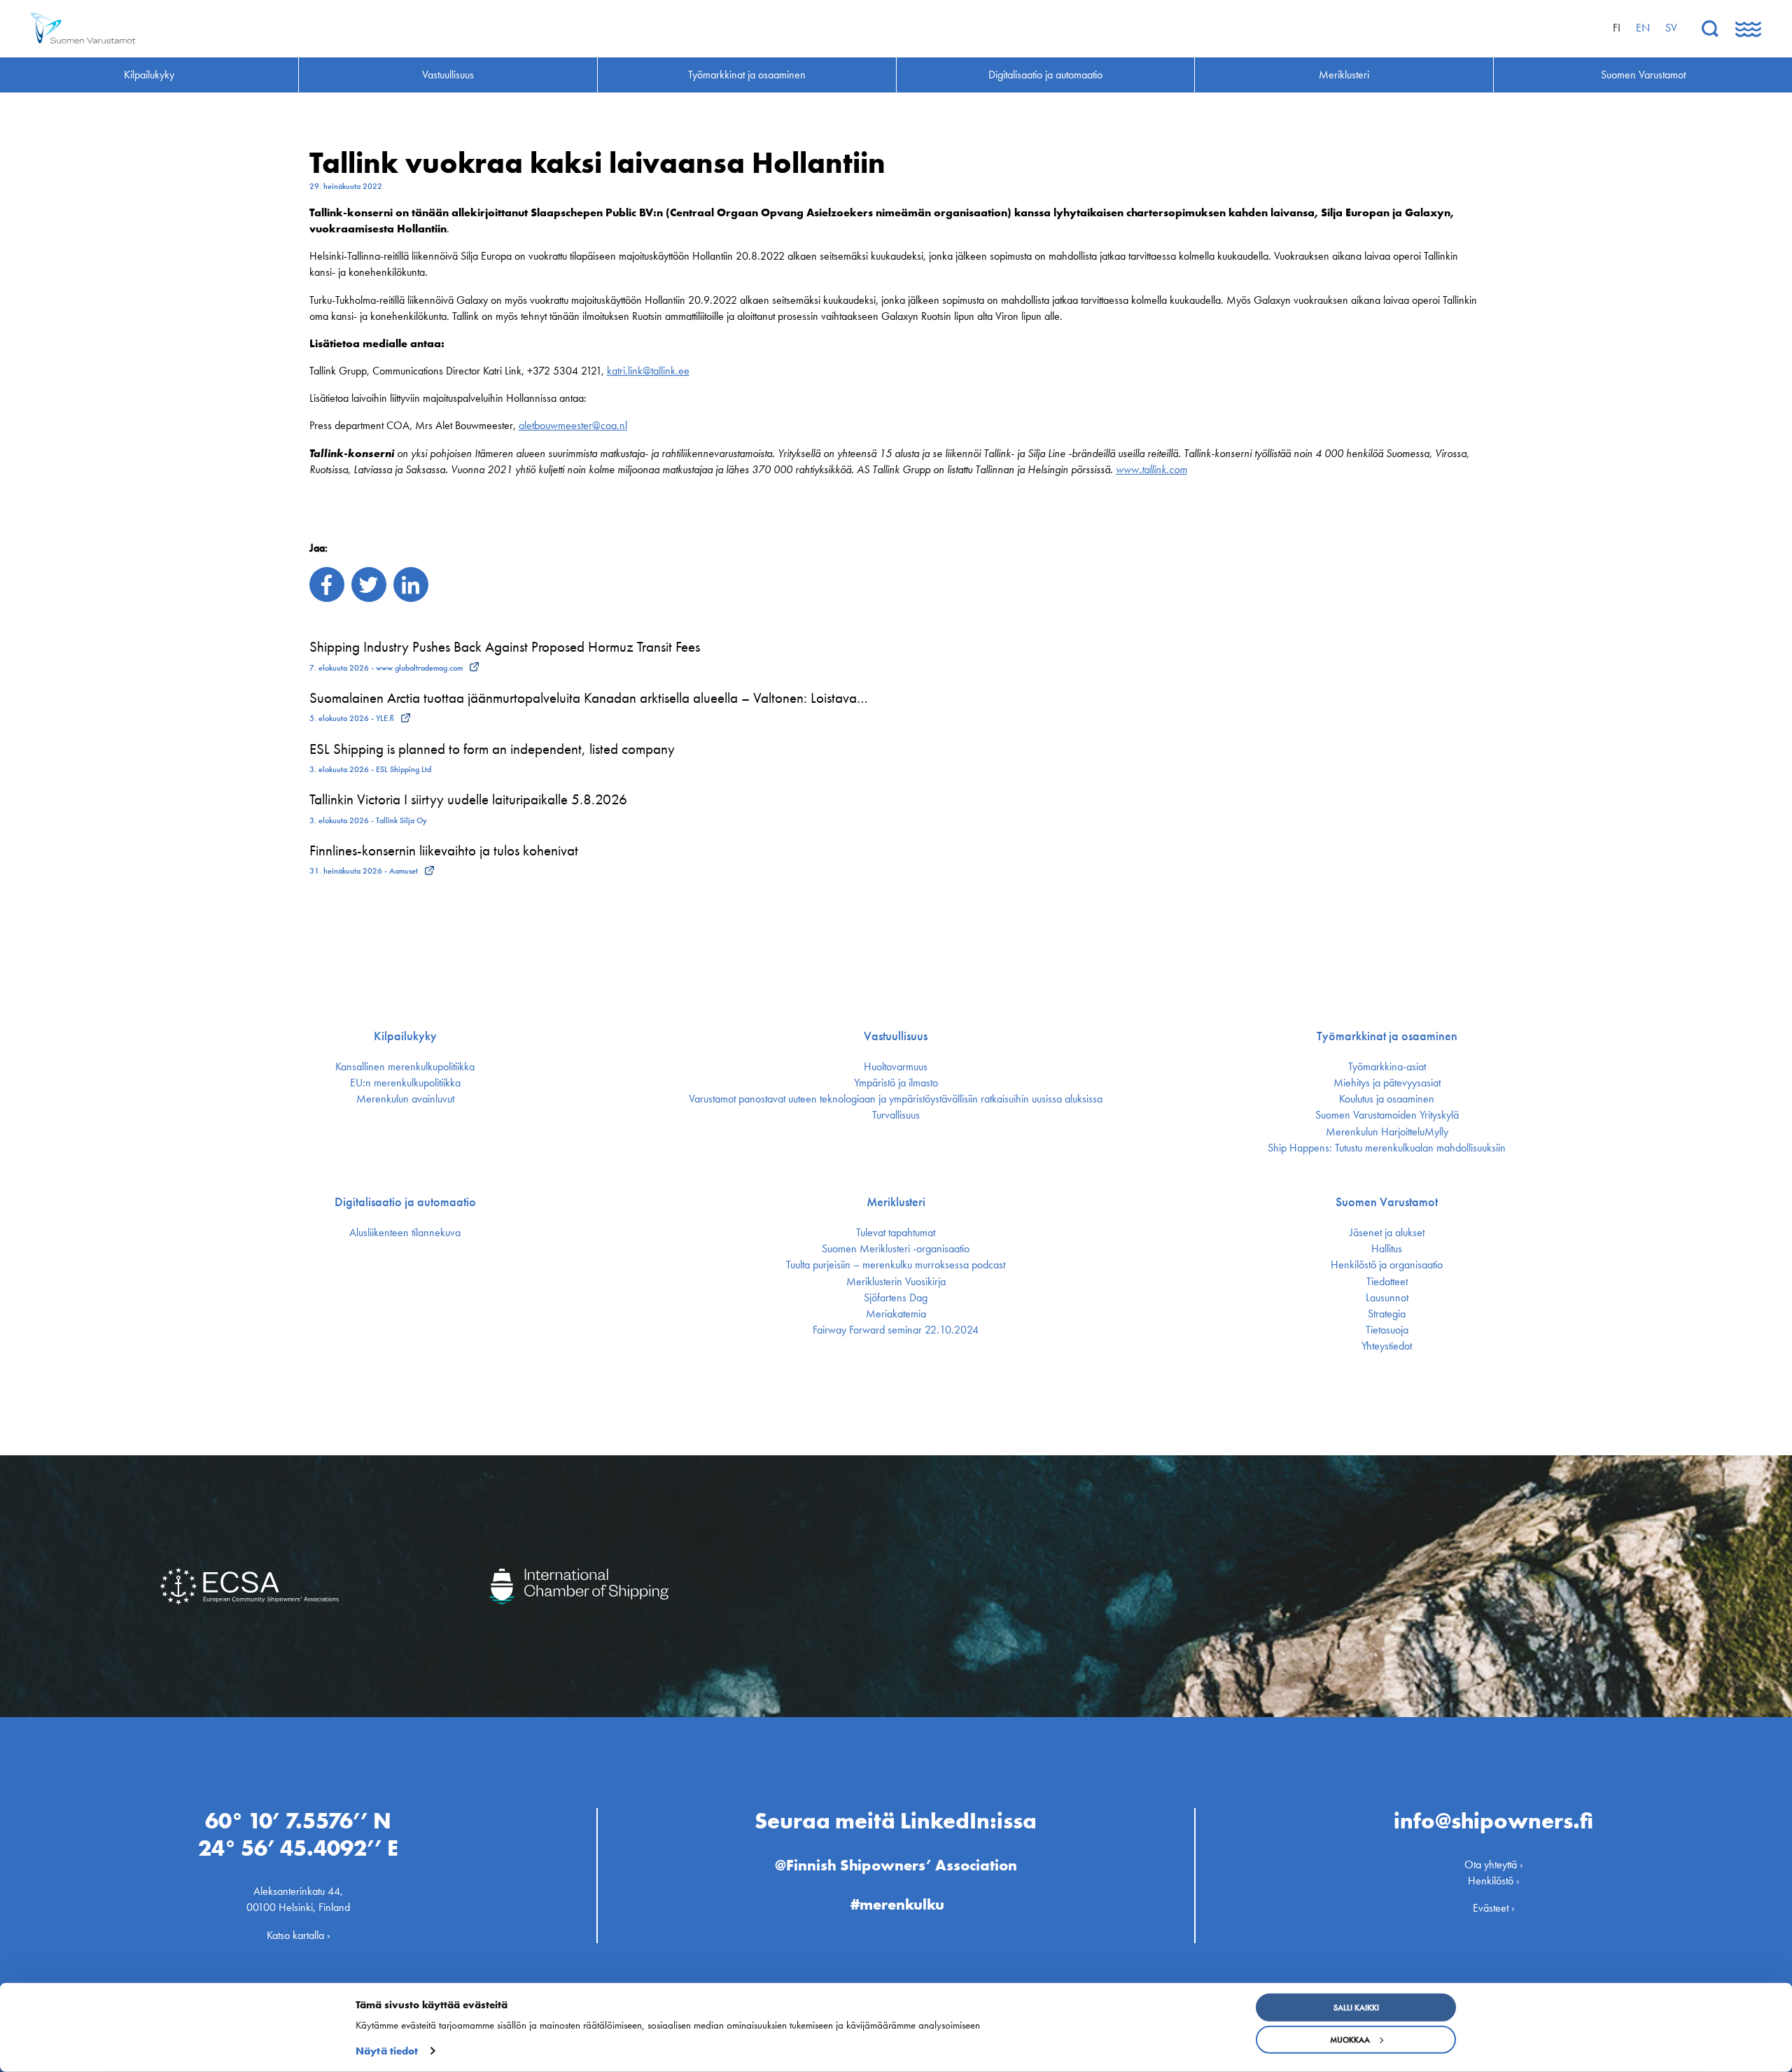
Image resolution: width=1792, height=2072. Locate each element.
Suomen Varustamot (1387, 1202)
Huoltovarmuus (896, 1067)
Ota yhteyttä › (1494, 1864)
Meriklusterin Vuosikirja (896, 1282)
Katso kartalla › (299, 1935)
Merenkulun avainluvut (405, 1099)
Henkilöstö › (1494, 1881)
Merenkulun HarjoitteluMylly (1387, 1132)
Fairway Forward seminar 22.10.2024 (896, 1330)
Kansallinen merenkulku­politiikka (405, 1067)
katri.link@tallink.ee (648, 371)
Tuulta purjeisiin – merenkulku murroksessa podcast (896, 1265)
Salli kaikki (1356, 2008)
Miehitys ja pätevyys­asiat (1387, 1083)
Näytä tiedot (387, 2051)
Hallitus (1387, 1249)
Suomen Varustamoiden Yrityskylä (1387, 1115)
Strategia (1387, 1314)
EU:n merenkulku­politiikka (405, 1083)
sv (1671, 28)
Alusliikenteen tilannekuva (405, 1233)
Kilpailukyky (405, 1036)
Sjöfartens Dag (896, 1298)
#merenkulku (897, 1904)
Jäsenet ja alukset (1387, 1233)
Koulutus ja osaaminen (1387, 1099)
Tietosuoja (1387, 1330)
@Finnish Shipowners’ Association (896, 1865)
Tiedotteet (1387, 1282)
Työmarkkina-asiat (1387, 1067)
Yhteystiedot (1387, 1346)
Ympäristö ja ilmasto (896, 1083)
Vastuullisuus (896, 1036)
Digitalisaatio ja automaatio (405, 1202)
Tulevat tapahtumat (896, 1233)
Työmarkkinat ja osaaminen (1387, 1036)
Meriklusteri (896, 1202)
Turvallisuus (896, 1115)
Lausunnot (1387, 1298)
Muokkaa (1350, 2040)
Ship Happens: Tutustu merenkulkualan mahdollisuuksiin (1387, 1148)
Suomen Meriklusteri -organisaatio (896, 1249)
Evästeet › (1494, 1908)
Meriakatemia (896, 1314)
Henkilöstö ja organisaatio (1387, 1265)
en (1643, 28)
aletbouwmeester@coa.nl (573, 425)
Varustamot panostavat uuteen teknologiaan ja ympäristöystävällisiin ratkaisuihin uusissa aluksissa (896, 1099)
